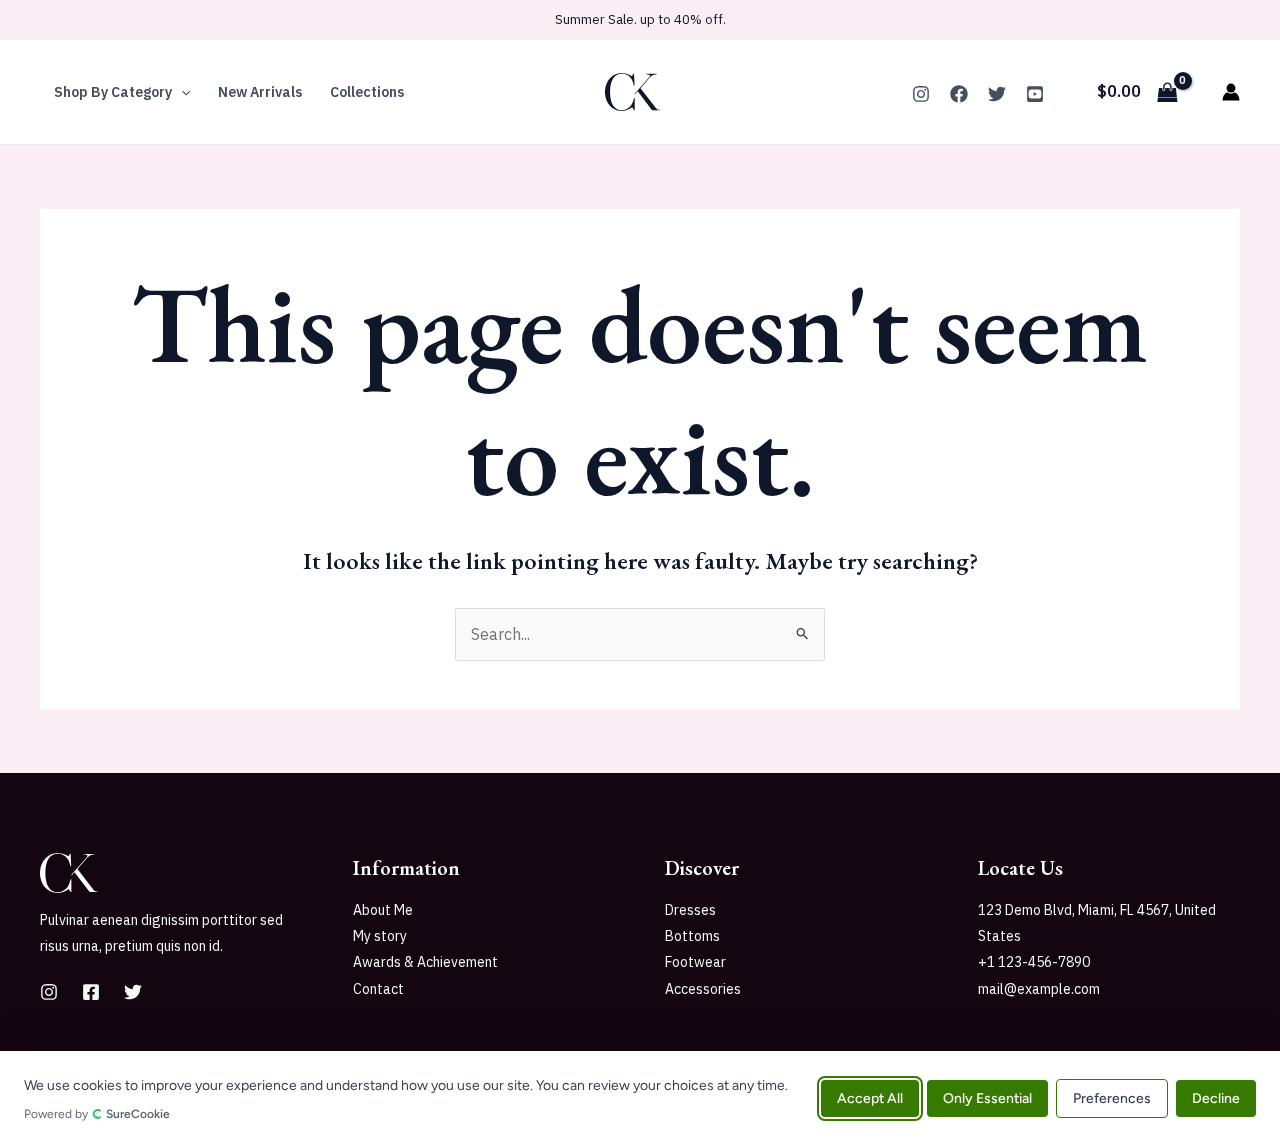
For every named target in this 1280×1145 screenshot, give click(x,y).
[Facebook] (959, 94)
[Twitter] (997, 94)
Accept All (870, 1097)
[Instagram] (921, 94)
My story (380, 936)
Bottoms (692, 936)
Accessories (703, 989)
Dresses (690, 910)
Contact (378, 989)
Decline (1216, 1097)
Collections (367, 92)
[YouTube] (1035, 94)
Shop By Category (113, 92)
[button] (181, 92)
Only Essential (987, 1097)
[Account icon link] (1231, 92)
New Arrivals (260, 92)
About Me (383, 910)
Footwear (695, 962)
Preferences (1112, 1097)
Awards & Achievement (425, 962)
